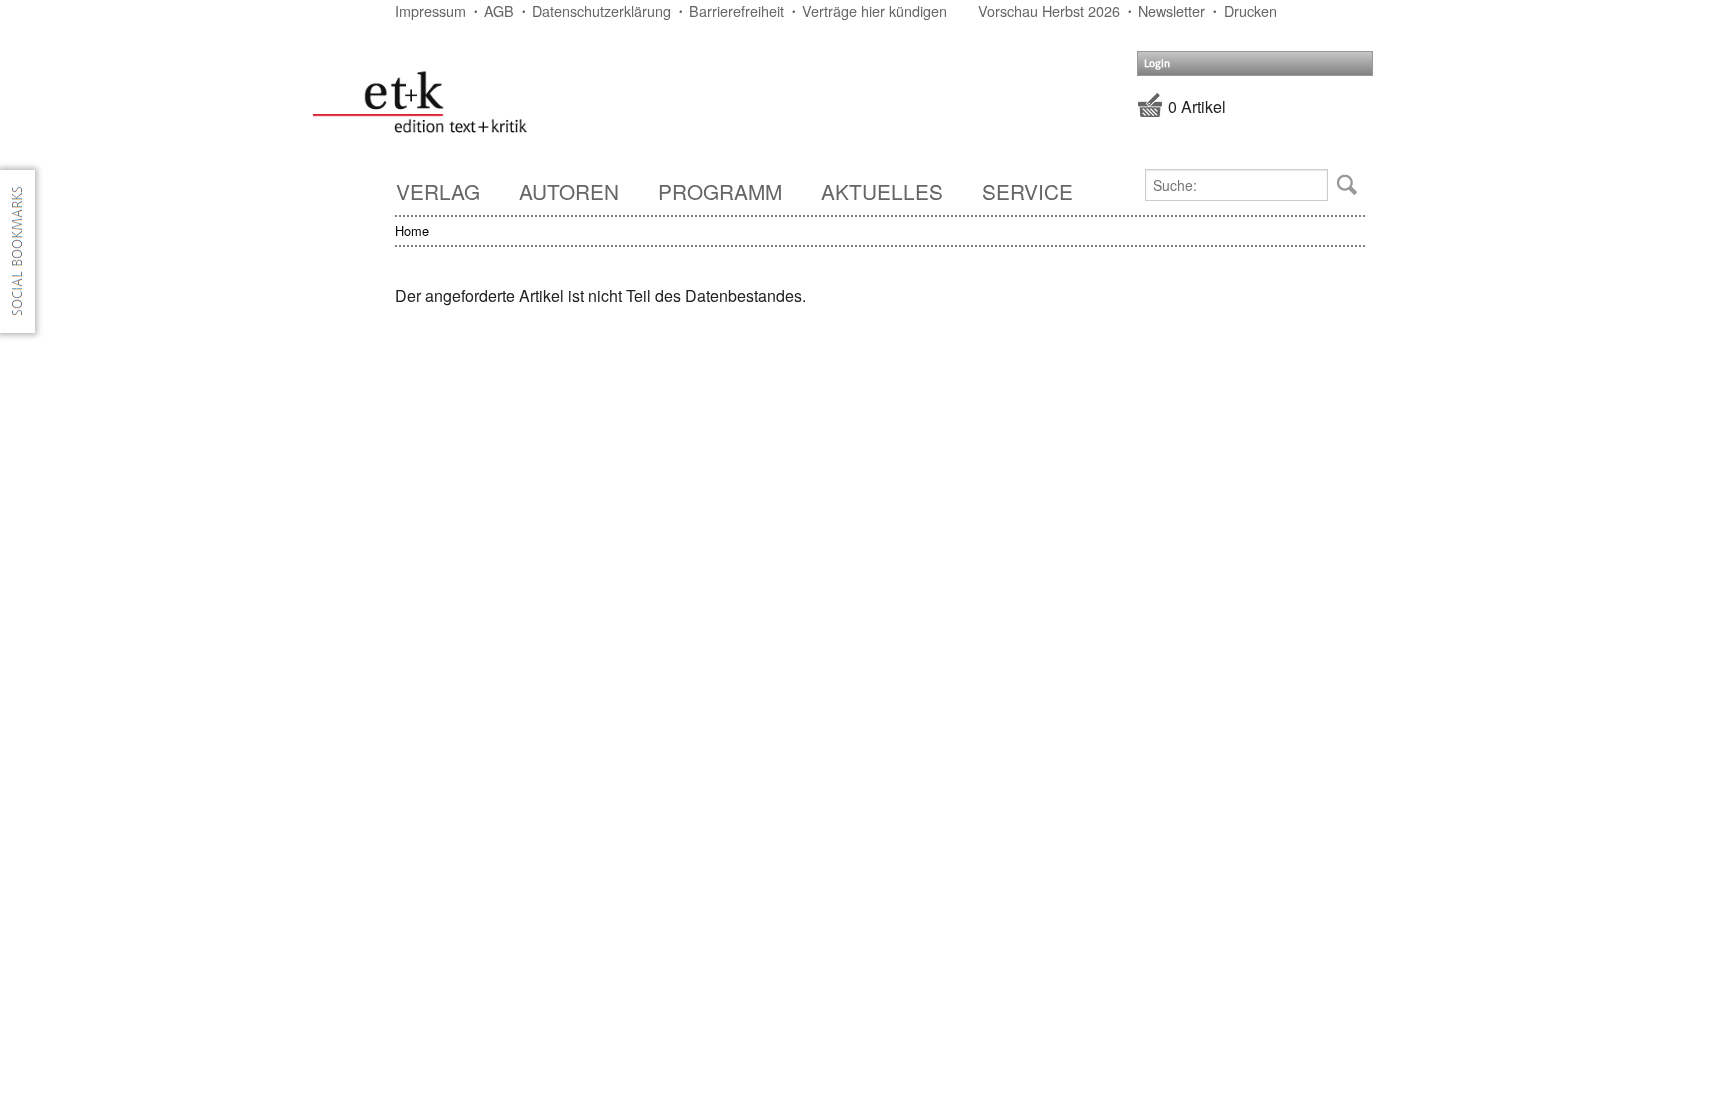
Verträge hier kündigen (874, 10)
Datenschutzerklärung (601, 10)
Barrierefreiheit (736, 10)
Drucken (1250, 10)
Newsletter (1171, 10)
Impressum (430, 10)
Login (1157, 63)
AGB (499, 10)
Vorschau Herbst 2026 (1049, 10)
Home (412, 230)
